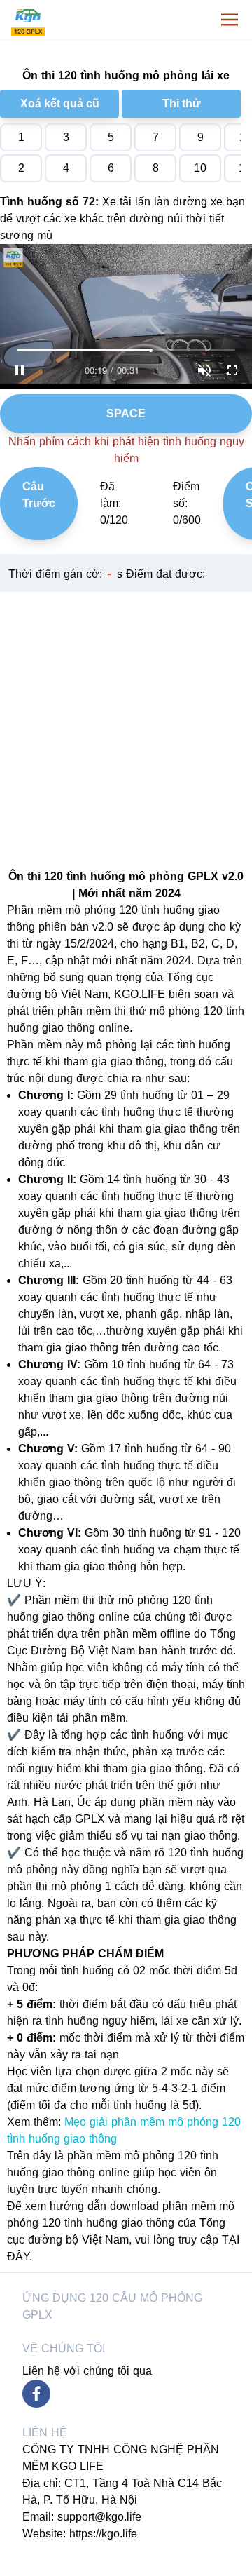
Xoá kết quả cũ (60, 103)
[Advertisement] (126, 718)
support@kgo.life (99, 2517)
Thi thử (182, 103)
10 (200, 168)
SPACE (126, 413)
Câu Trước (39, 495)
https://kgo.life (103, 2534)
